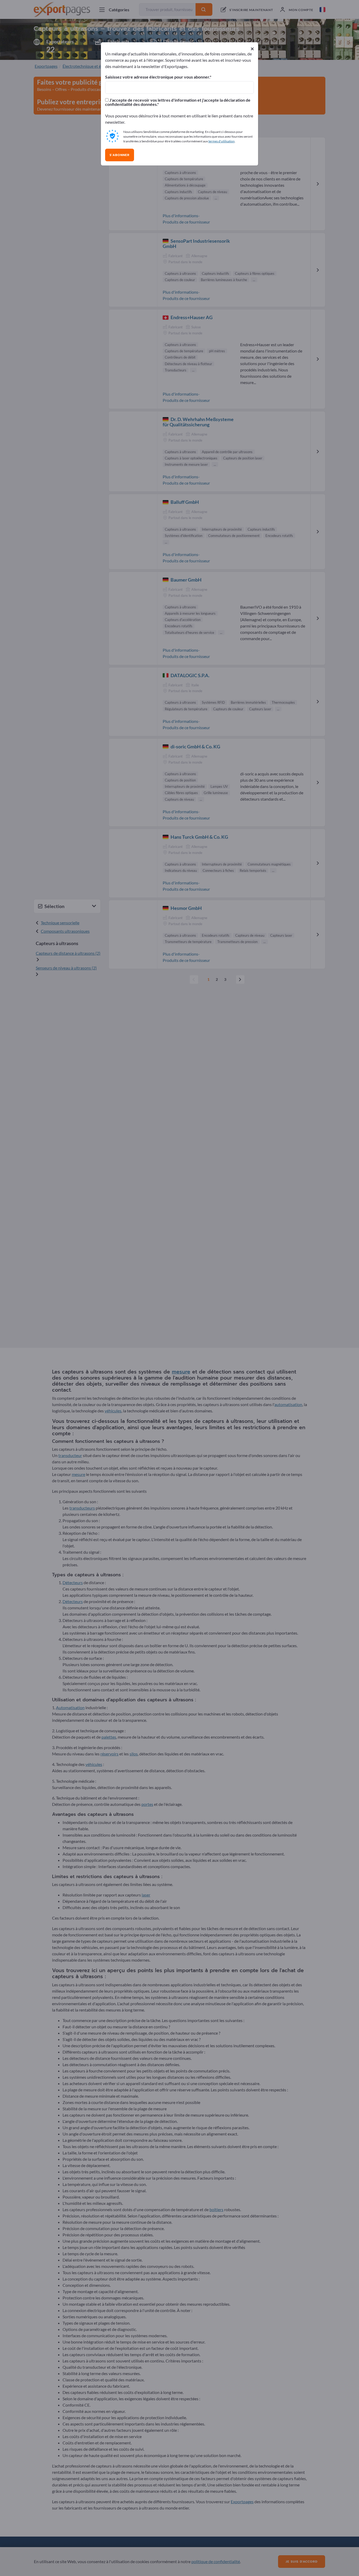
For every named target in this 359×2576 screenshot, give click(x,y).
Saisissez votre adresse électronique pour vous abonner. (157, 77)
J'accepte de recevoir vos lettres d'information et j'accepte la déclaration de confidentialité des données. (178, 102)
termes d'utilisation (222, 141)
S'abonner (120, 155)
